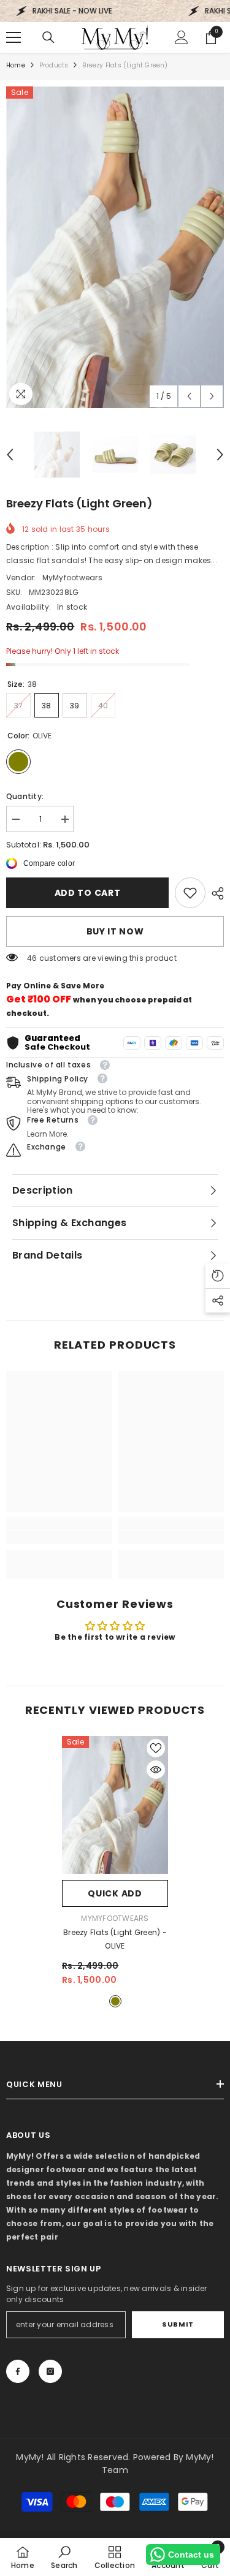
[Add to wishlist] (156, 1748)
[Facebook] (18, 2371)
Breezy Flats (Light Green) (115, 1939)
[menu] (13, 37)
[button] (189, 396)
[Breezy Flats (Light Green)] (115, 1805)
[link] (190, 893)
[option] (115, 247)
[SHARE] (215, 893)
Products (54, 65)
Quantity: (25, 796)
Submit (178, 2324)
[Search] (48, 37)
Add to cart (88, 893)
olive (115, 2001)
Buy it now (115, 931)
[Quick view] (156, 1770)
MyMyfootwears (72, 578)
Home (16, 65)
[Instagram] (50, 2371)
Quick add (115, 1893)
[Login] (182, 37)
